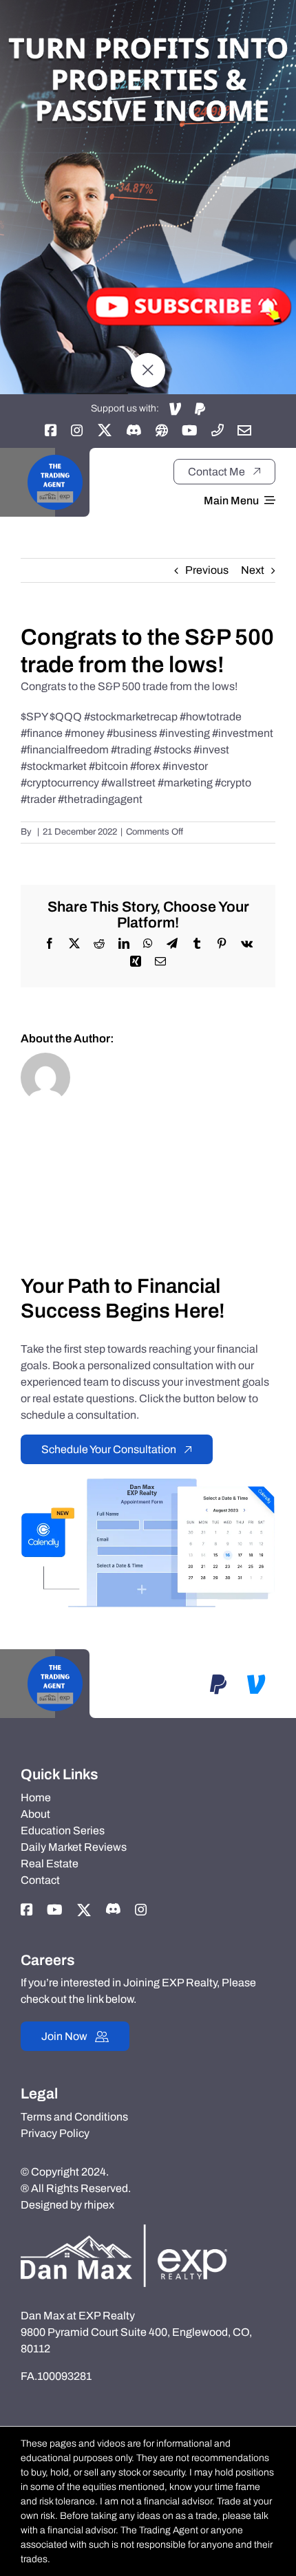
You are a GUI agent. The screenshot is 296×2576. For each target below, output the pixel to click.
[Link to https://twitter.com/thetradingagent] (105, 430)
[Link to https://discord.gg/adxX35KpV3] (134, 430)
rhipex (99, 2205)
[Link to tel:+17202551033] (218, 430)
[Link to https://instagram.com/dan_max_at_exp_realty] (77, 430)
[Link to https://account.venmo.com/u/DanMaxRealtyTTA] (175, 409)
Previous (207, 570)
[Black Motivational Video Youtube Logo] (55, 453)
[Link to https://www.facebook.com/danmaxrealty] (51, 430)
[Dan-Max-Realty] (124, 2230)
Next (253, 570)
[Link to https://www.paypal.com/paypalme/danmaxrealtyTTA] (200, 409)
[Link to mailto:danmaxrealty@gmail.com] (244, 430)
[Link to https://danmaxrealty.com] (162, 430)
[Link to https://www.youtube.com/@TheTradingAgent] (190, 430)
